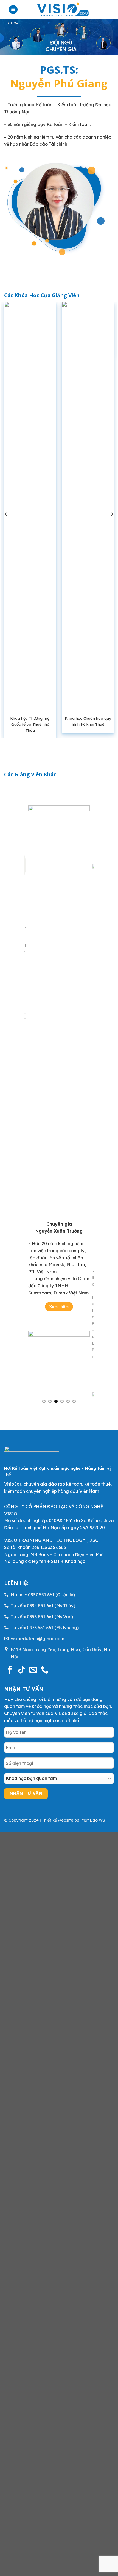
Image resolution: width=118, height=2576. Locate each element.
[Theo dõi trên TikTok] (21, 1670)
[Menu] (13, 10)
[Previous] (6, 514)
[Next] (112, 514)
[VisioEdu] (63, 10)
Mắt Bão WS (93, 1820)
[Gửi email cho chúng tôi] (33, 1670)
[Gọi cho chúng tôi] (45, 1670)
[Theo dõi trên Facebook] (10, 1670)
